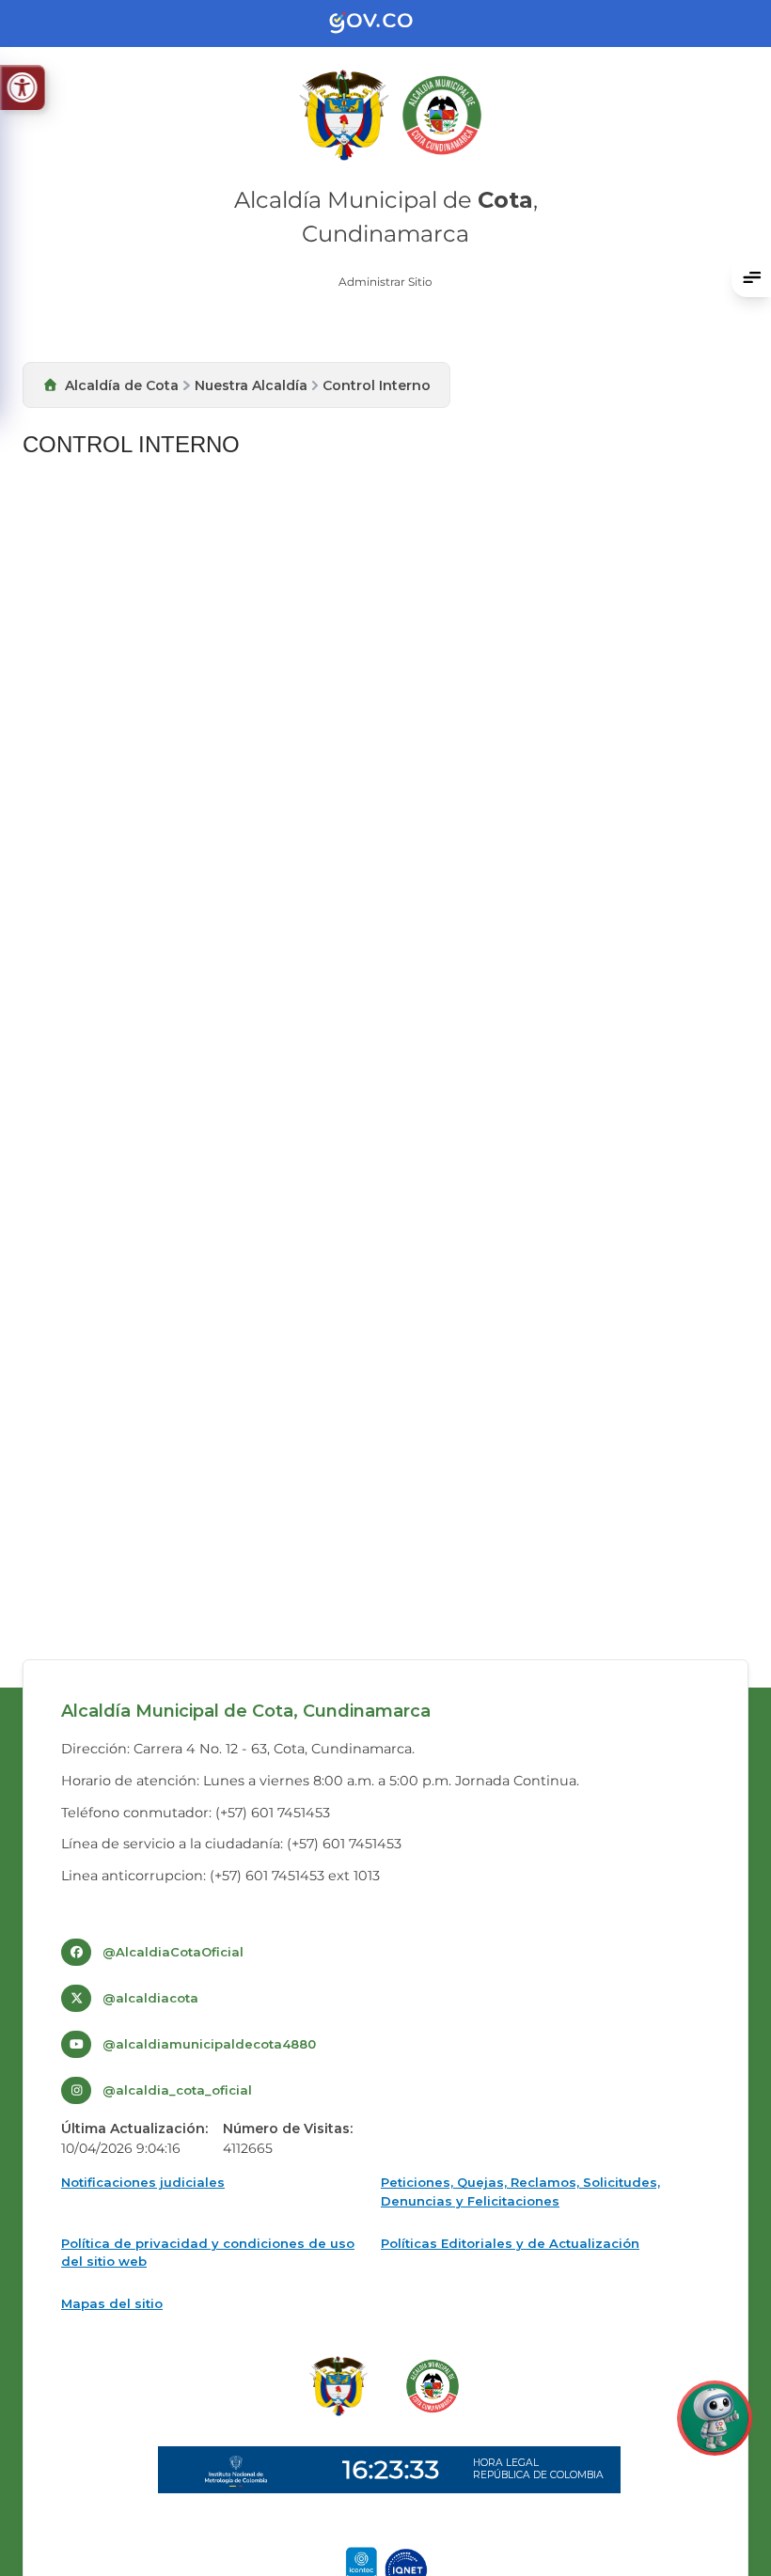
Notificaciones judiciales (143, 2182)
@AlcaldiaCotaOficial (173, 1952)
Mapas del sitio (112, 2303)
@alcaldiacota (150, 1998)
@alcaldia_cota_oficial (177, 2090)
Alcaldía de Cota (122, 385)
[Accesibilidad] (22, 87)
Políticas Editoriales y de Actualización (510, 2243)
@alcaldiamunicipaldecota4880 (209, 2044)
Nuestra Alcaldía (251, 385)
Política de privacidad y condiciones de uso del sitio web (208, 2253)
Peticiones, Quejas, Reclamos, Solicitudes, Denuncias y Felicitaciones (520, 2191)
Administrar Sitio (385, 282)
